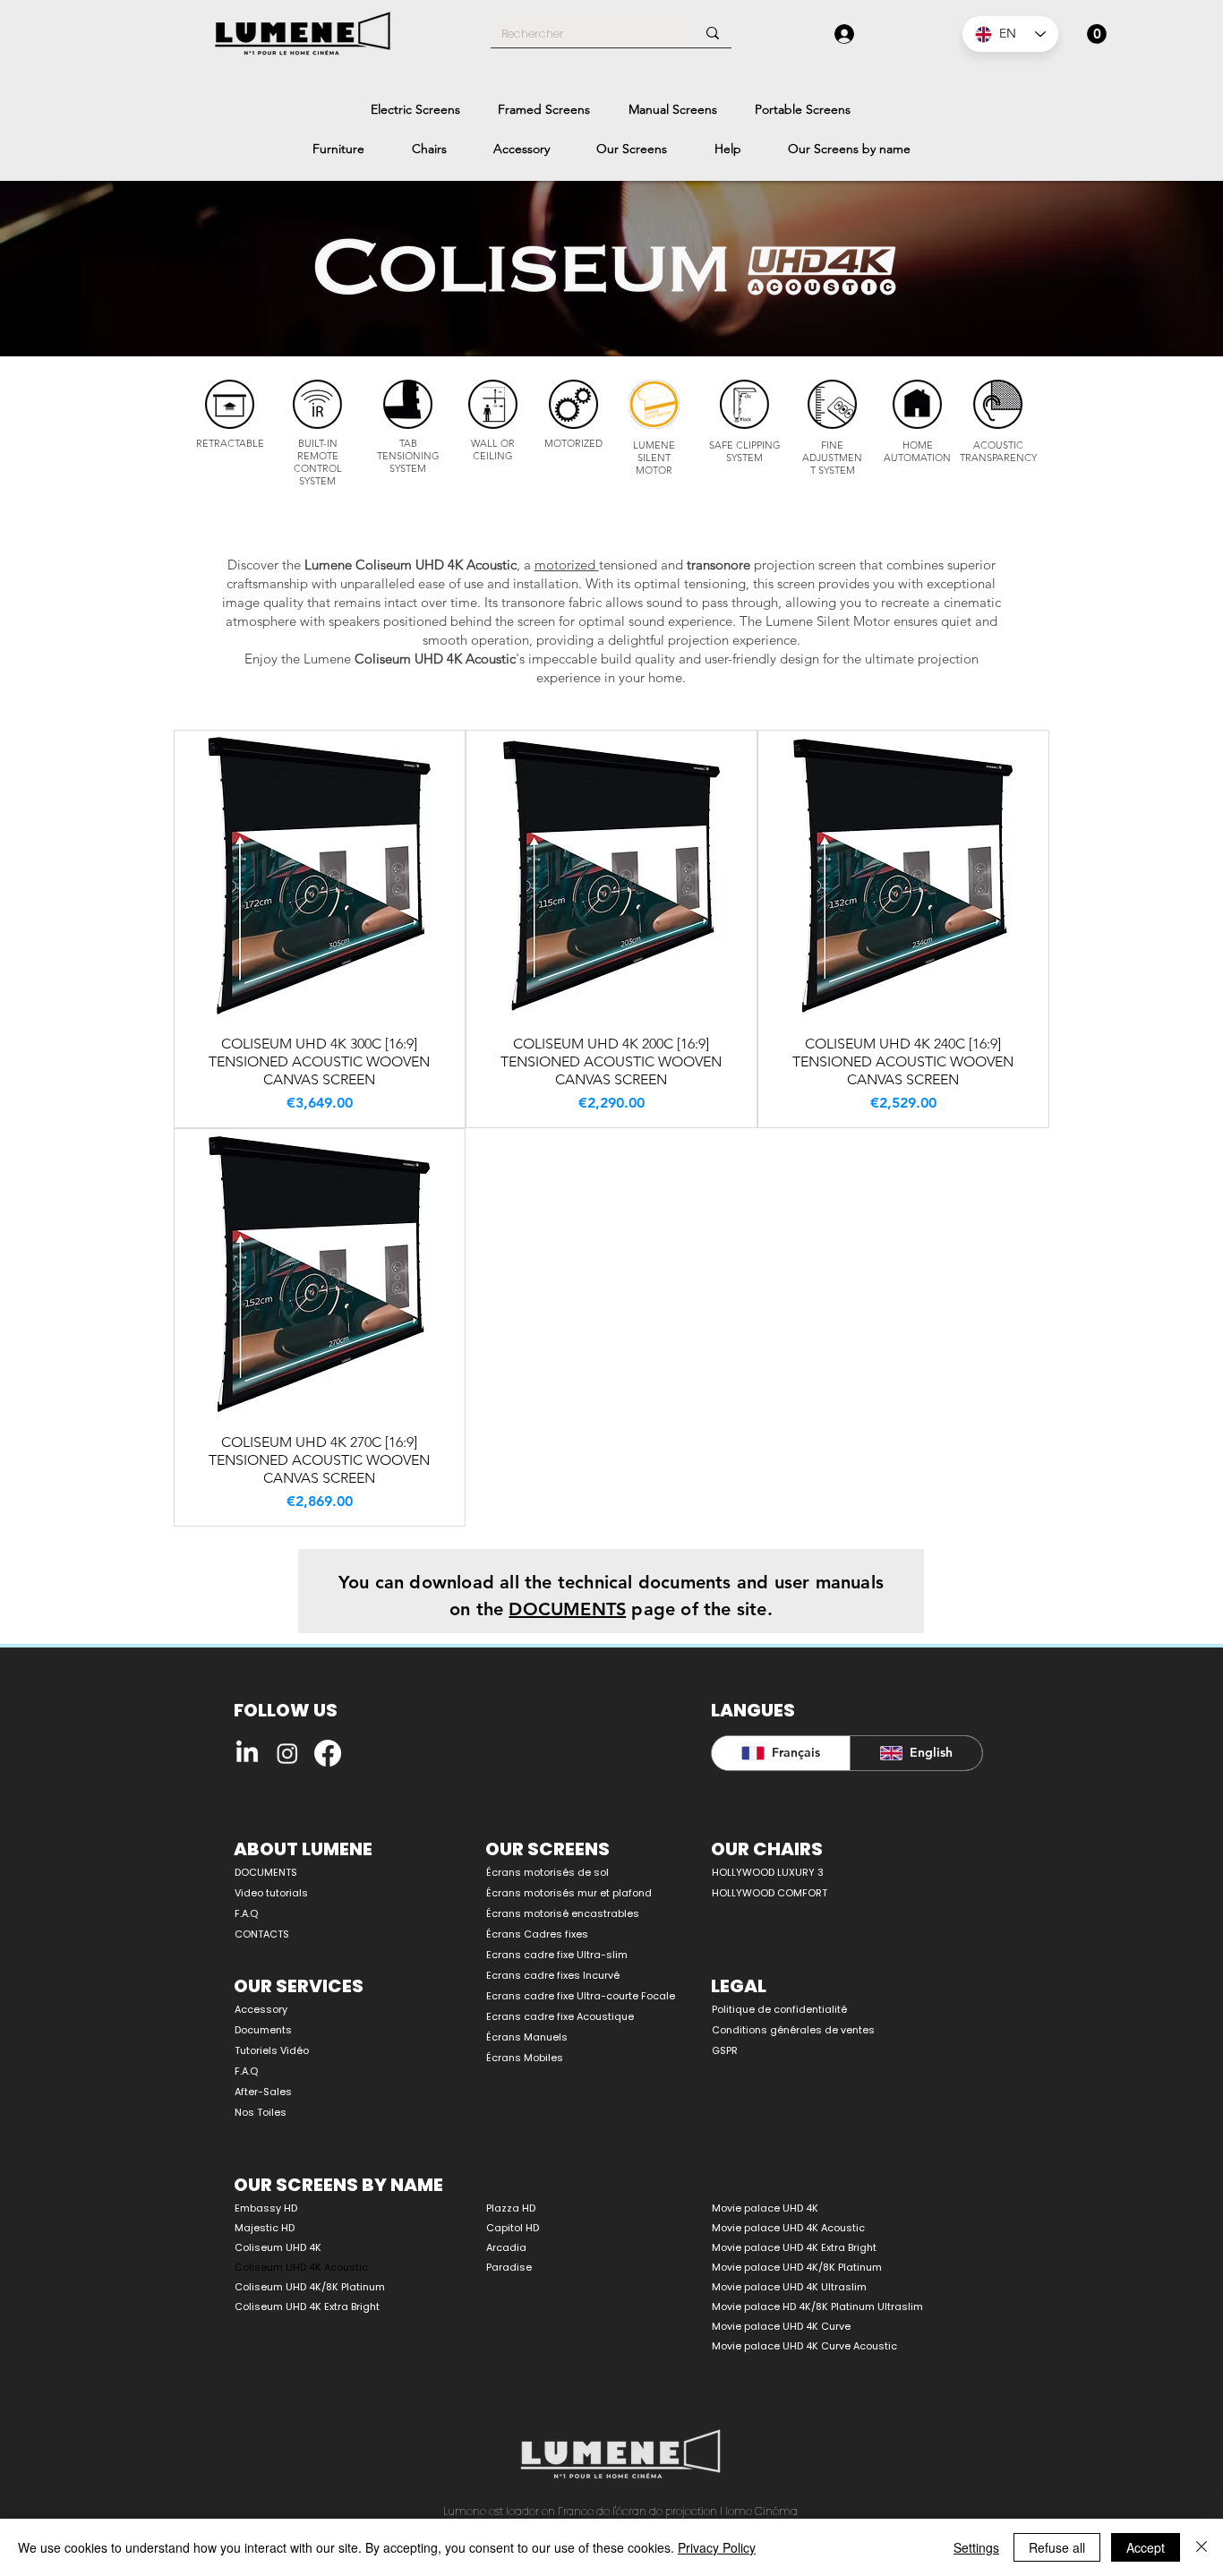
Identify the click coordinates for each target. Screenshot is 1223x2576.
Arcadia (506, 2247)
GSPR (725, 2050)
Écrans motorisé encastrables (563, 1913)
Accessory (261, 2009)
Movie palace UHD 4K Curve (781, 2326)
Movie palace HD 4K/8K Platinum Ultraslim (817, 2306)
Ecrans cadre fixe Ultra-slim (557, 1955)
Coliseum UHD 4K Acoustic (301, 2267)
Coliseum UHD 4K (278, 2247)
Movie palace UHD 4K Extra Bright (794, 2247)
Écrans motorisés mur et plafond (569, 1893)
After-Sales (263, 2092)
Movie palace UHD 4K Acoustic (788, 2228)
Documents (263, 2030)
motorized (567, 565)
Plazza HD (511, 2208)
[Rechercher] (713, 33)
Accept (1146, 2547)
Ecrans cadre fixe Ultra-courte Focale (571, 1996)
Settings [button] (976, 2547)
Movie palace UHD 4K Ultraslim (789, 2287)
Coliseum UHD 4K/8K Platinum (310, 2287)
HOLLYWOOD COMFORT (770, 1893)
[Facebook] (328, 1753)
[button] (1097, 34)
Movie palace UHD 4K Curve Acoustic (804, 2346)
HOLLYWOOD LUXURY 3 (768, 1872)
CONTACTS (262, 1934)
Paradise (509, 2267)
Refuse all (1057, 2547)
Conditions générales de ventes (793, 2030)
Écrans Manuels (527, 2037)
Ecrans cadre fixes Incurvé (553, 1975)
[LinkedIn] (247, 1753)
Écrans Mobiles (525, 2058)
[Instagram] (287, 1753)
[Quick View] (320, 876)
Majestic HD (265, 2228)
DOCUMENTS (266, 1872)
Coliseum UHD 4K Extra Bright (307, 2306)
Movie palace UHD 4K (765, 2208)
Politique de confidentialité (779, 2009)
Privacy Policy (717, 2547)
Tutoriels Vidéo (272, 2050)
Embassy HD (266, 2208)
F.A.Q (246, 1913)
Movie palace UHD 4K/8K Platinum (797, 2267)
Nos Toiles (261, 2112)
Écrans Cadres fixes (537, 1934)
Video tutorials (271, 1893)
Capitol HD (513, 2228)
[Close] (1202, 2547)
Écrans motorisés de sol (547, 1872)
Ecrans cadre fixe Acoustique (560, 2016)
